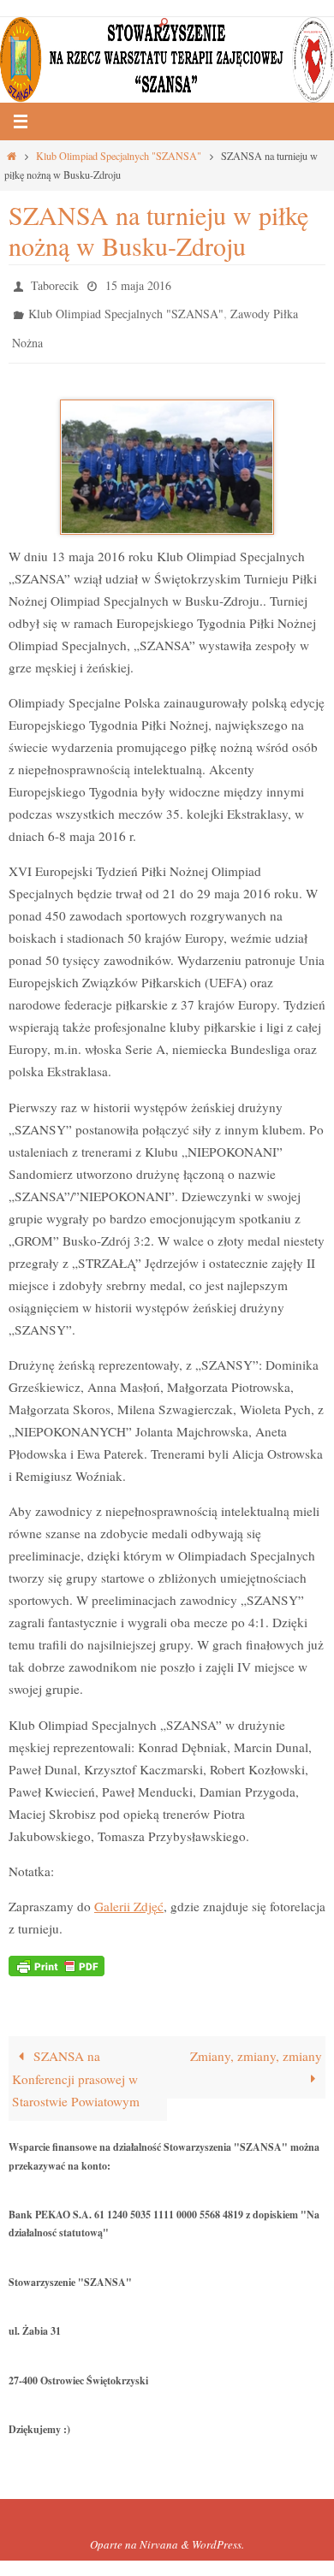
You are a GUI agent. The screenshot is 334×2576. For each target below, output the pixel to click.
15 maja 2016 (138, 284)
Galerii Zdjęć (129, 1894)
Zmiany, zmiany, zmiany (256, 2045)
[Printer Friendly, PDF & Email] (57, 1953)
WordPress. (218, 2533)
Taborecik (55, 284)
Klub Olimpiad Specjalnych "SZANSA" (119, 156)
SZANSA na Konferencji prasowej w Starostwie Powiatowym (76, 2067)
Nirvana (159, 2533)
